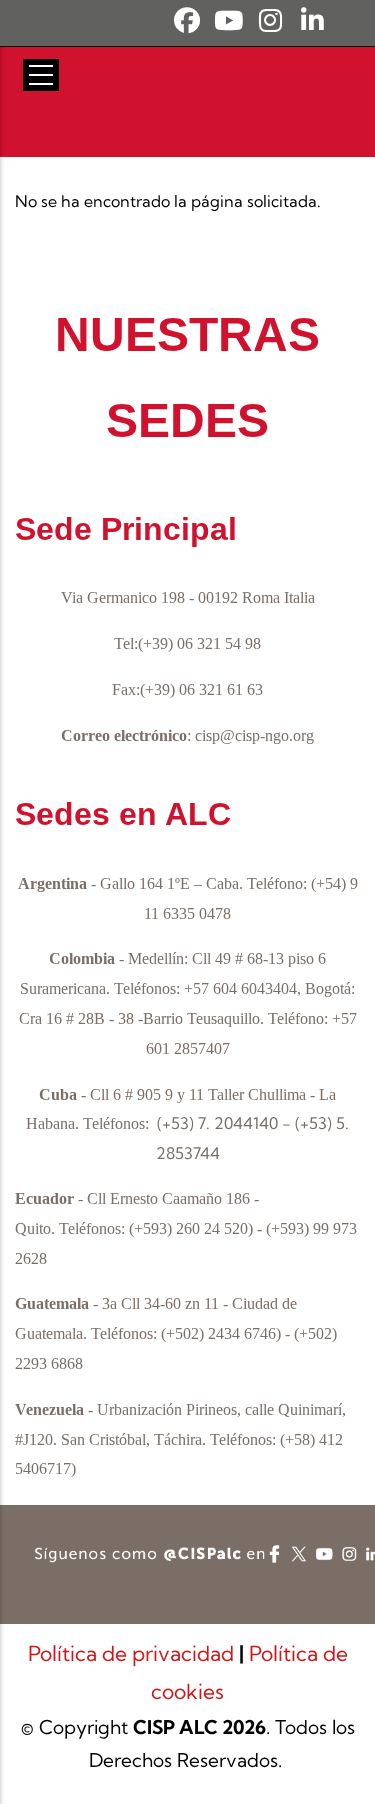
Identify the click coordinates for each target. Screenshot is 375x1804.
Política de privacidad (133, 1653)
